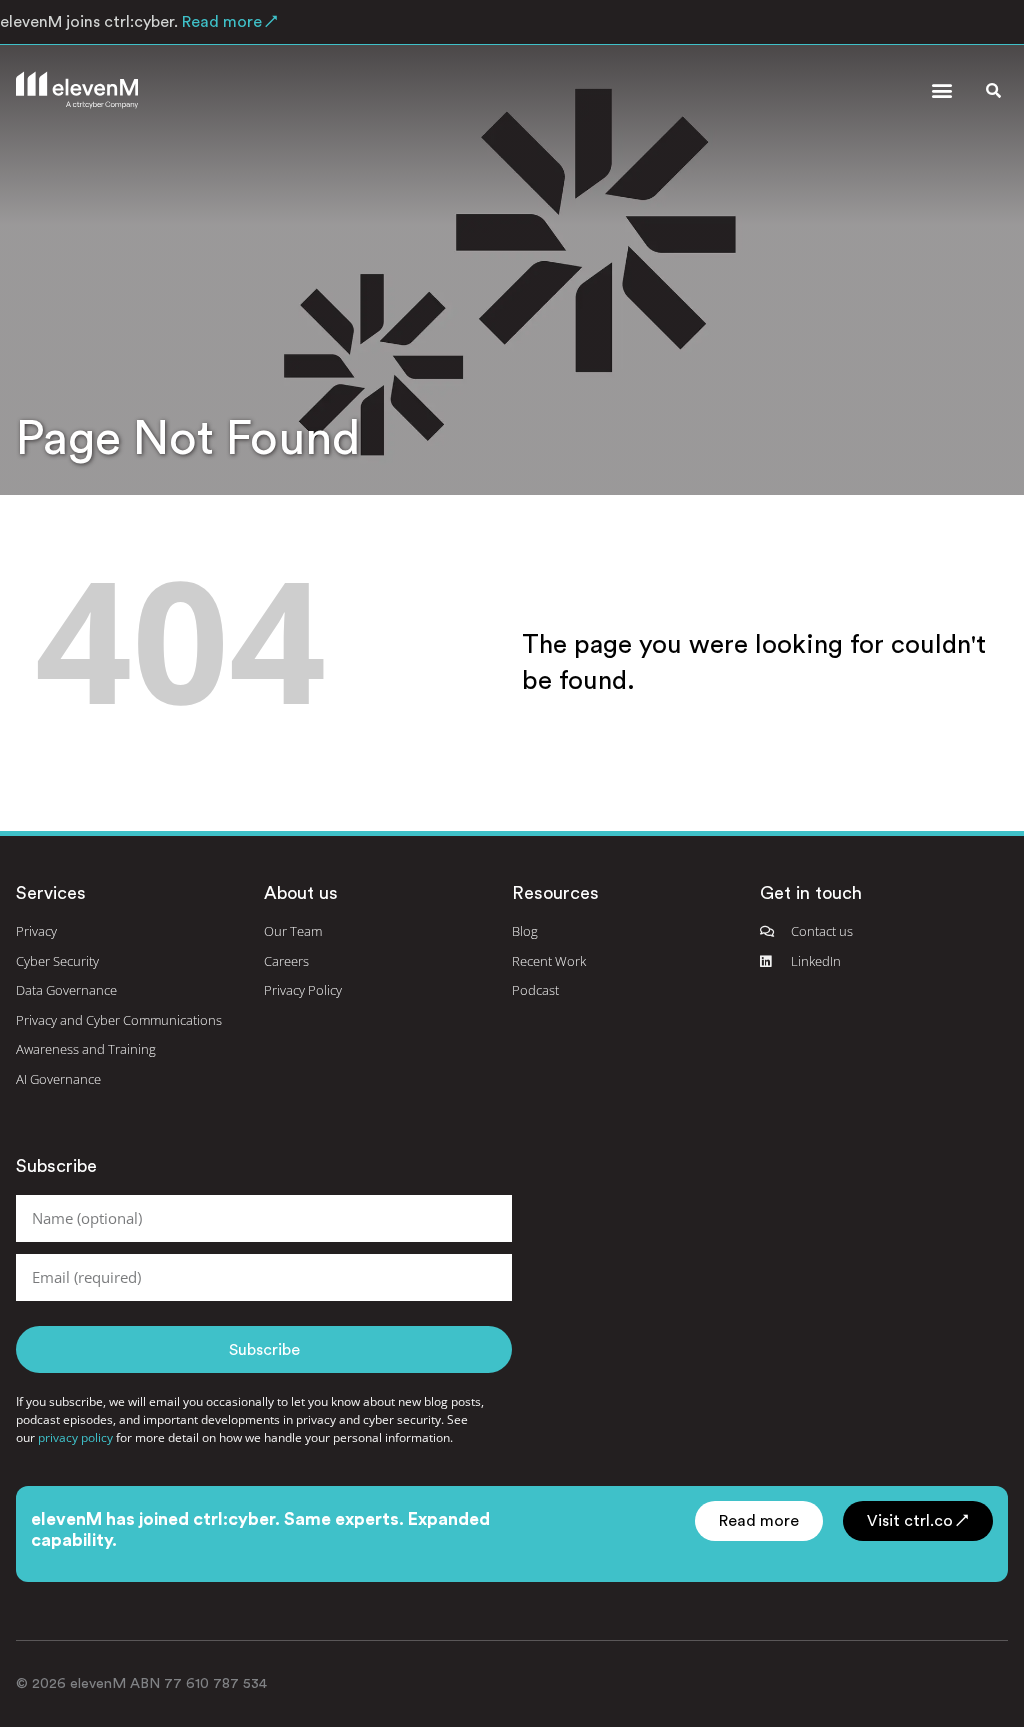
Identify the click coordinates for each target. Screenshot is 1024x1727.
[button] (941, 90)
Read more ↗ (228, 22)
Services (51, 893)
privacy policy (75, 1437)
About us (301, 893)
